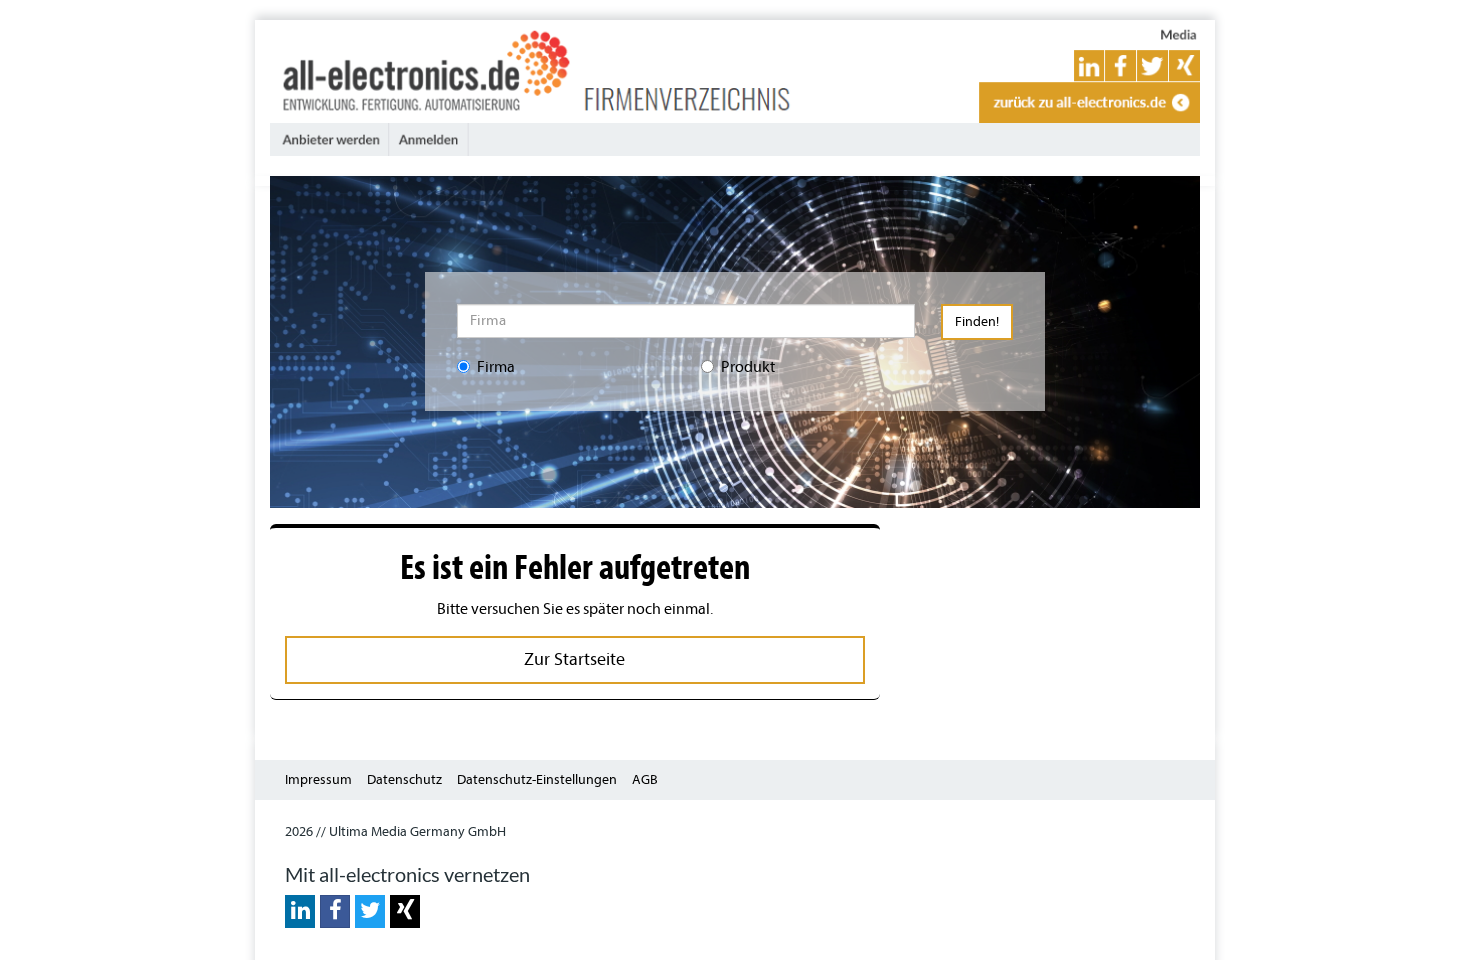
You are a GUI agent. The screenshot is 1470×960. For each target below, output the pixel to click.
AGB (645, 779)
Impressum (318, 779)
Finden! (977, 321)
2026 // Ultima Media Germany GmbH (395, 831)
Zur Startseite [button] (574, 659)
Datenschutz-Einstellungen (537, 779)
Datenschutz (404, 779)
